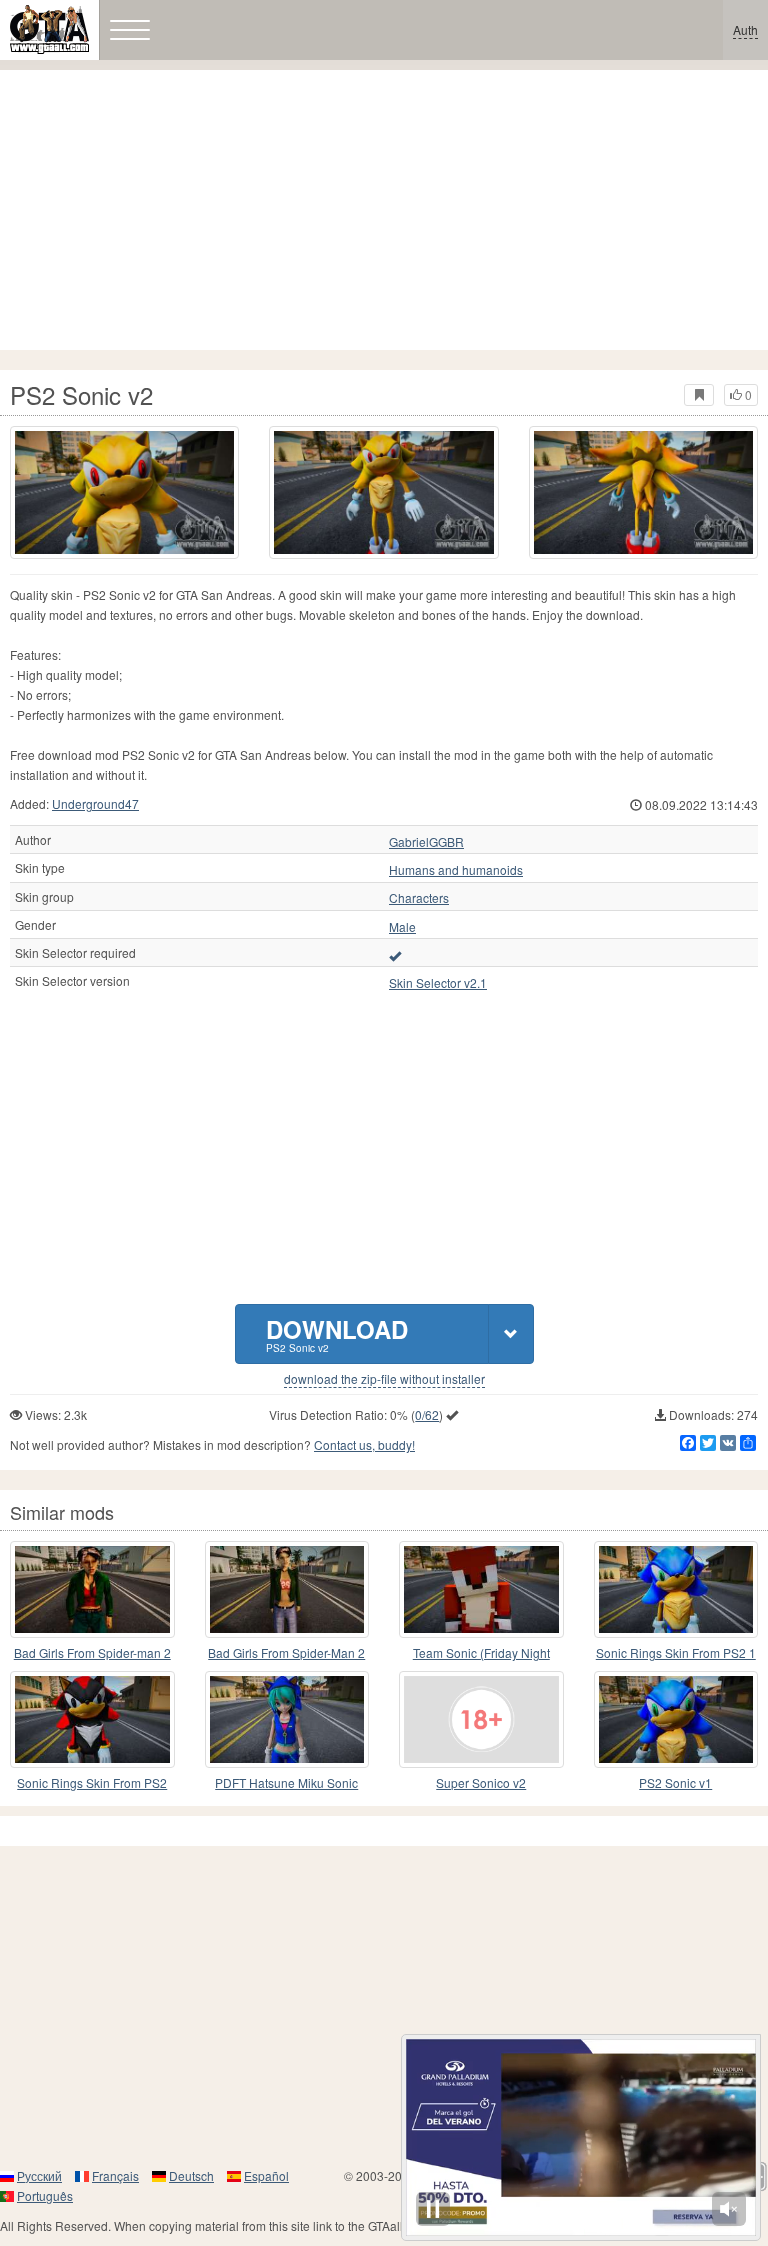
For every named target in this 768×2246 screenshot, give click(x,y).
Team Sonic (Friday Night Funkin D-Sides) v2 (481, 1653)
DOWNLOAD (337, 1333)
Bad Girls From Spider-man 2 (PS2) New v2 (92, 1653)
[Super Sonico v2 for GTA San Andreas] (481, 1719)
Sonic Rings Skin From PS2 (92, 1782)
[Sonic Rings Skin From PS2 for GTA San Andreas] (92, 1719)
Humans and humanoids (456, 870)
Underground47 (95, 803)
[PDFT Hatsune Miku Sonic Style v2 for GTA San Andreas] (287, 1719)
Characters (419, 898)
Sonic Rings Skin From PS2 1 (676, 1652)
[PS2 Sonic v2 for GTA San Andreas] (124, 492)
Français (115, 2175)
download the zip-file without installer (384, 1379)
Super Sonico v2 (481, 1782)
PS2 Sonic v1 (675, 1782)
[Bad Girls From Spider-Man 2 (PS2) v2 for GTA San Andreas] (287, 1589)
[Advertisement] (384, 210)
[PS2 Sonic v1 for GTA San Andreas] (676, 1719)
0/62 (427, 1414)
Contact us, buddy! (364, 1444)
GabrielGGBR (426, 842)
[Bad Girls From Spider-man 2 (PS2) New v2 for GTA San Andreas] (92, 1589)
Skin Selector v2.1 (438, 983)
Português (45, 2195)
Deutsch (191, 2175)
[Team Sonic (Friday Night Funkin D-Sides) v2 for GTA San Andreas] (481, 1589)
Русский (39, 2175)
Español (266, 2175)
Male (402, 927)
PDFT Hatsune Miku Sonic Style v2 (286, 1783)
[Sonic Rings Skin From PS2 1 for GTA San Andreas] (676, 1589)
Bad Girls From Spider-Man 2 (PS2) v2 (286, 1653)
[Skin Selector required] (395, 955)
